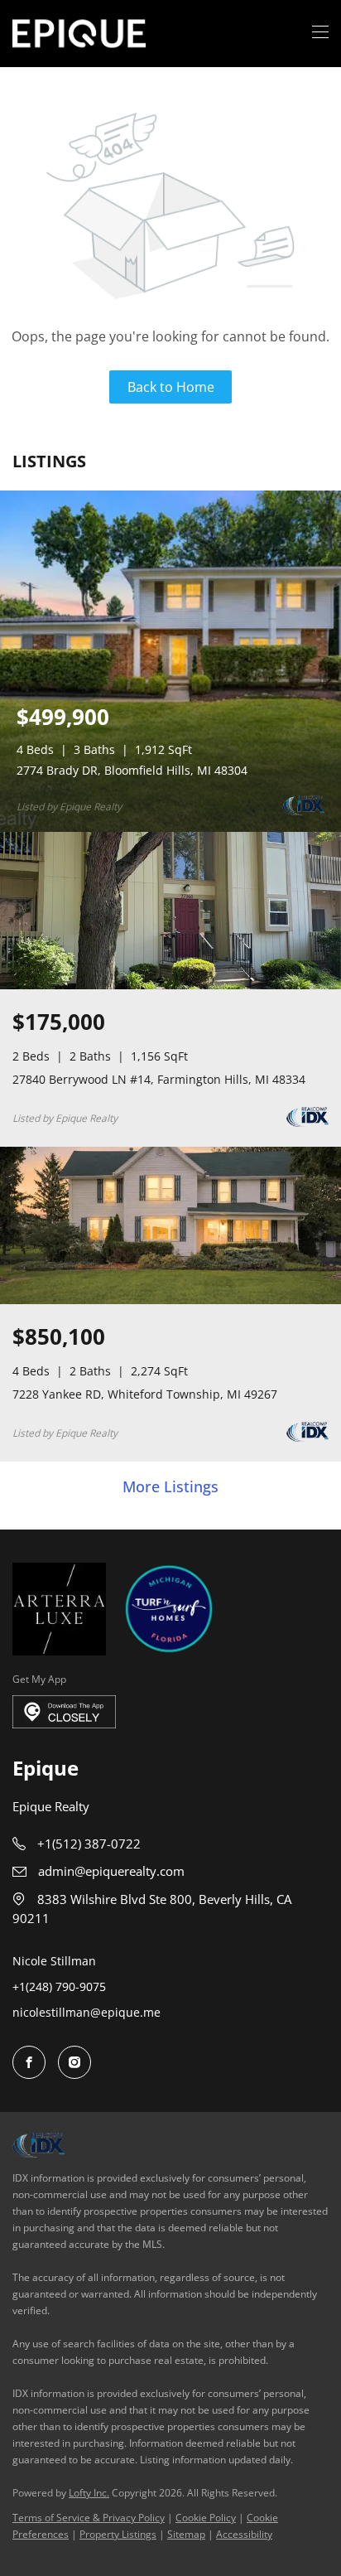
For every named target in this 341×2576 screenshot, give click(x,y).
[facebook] (29, 2062)
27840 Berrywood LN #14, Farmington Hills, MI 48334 (159, 1079)
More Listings (170, 1487)
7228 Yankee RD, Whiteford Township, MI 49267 (145, 1394)
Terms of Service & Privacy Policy (89, 2518)
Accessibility (244, 2534)
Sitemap (186, 2534)
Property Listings (118, 2534)
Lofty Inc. (89, 2493)
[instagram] (74, 2062)
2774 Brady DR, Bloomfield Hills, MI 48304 (132, 770)
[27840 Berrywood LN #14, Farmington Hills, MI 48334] (170, 986)
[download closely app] (64, 1712)
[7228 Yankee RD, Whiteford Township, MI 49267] (170, 1300)
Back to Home (171, 387)
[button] (79, 34)
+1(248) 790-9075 (59, 1986)
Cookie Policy (206, 2518)
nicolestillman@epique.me (86, 2012)
